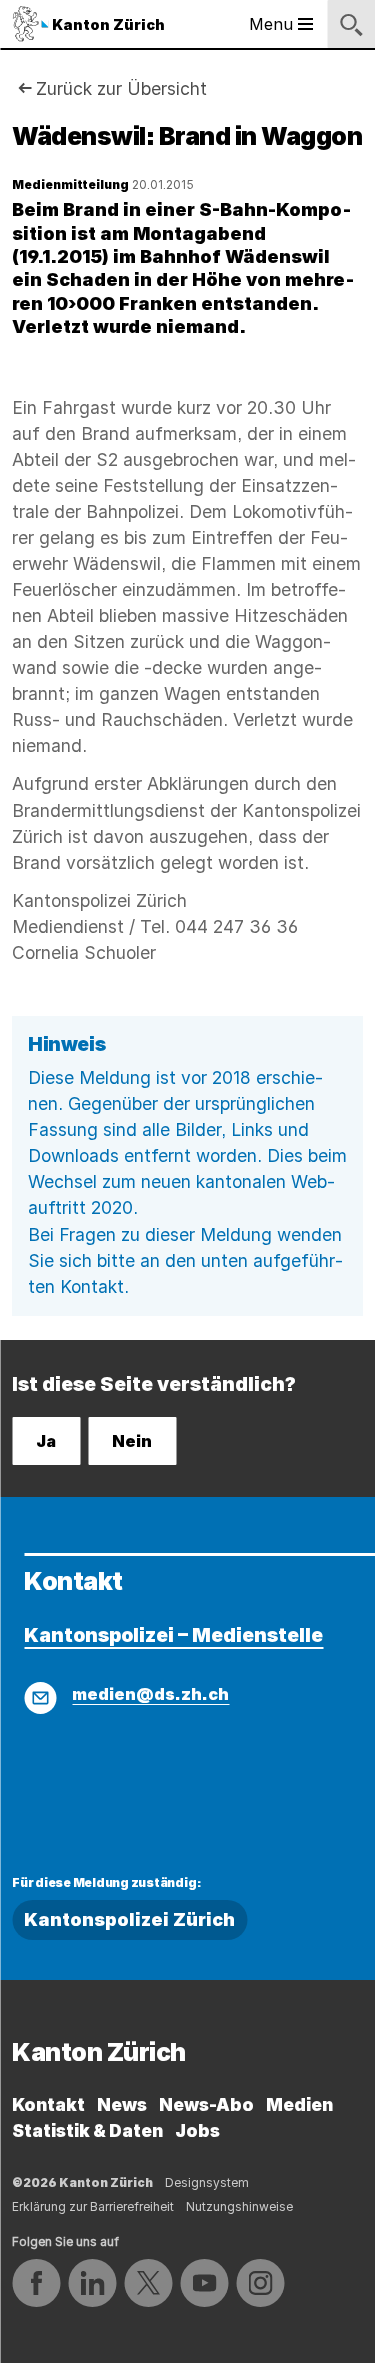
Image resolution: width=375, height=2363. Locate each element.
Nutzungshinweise (239, 2206)
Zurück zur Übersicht (121, 88)
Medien (299, 2104)
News (122, 2104)
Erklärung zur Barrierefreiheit (93, 2206)
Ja (46, 1441)
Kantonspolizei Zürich (129, 1919)
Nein (132, 1441)
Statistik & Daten (87, 2130)
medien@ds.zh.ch (150, 1694)
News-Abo (206, 2104)
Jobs (197, 2130)
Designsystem (207, 2182)
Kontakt (48, 2104)
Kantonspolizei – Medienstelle (173, 1635)
